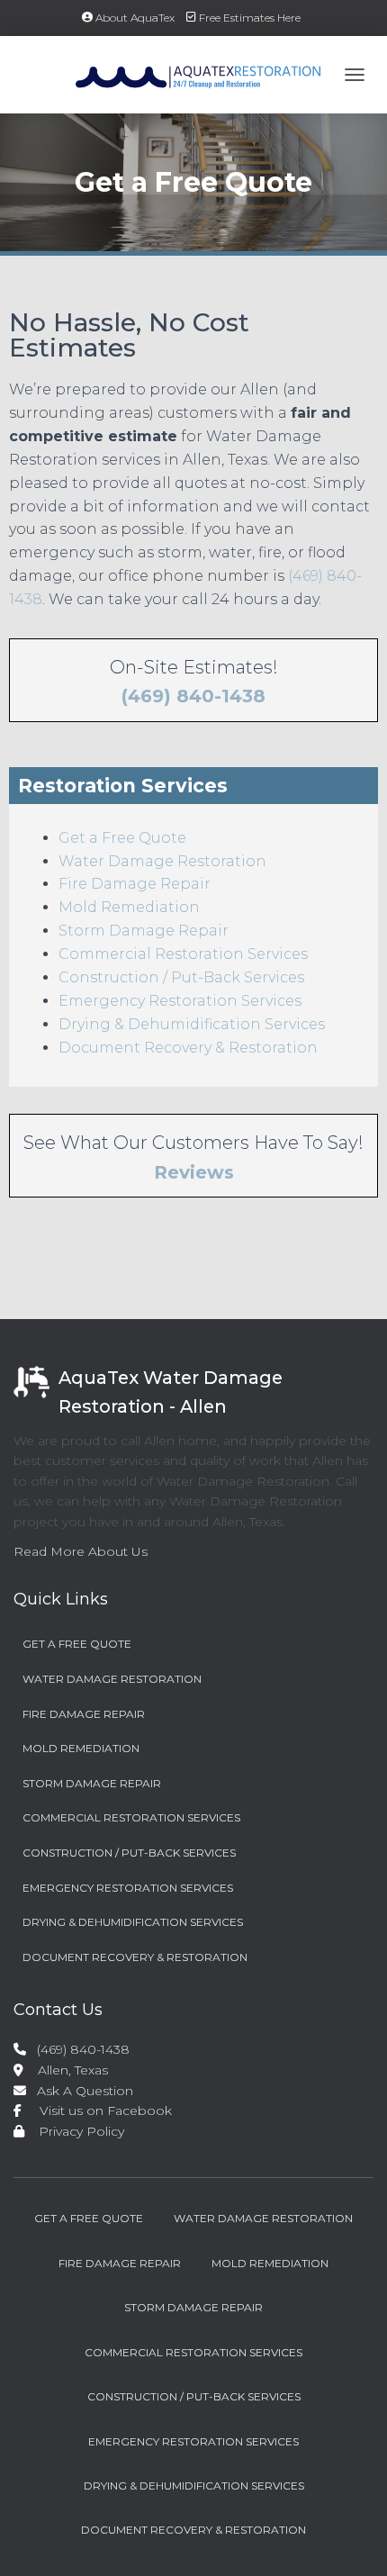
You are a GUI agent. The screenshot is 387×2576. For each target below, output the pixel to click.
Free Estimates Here (250, 18)
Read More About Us (81, 1551)
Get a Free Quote (122, 838)
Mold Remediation (129, 907)
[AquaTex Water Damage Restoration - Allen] (174, 75)
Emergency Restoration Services (180, 1001)
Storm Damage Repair (144, 931)
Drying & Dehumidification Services (192, 1024)
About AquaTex (135, 18)
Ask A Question (81, 2091)
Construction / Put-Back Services (181, 977)
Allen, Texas (66, 2070)
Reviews (194, 1172)
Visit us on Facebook (99, 2111)
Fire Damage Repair (135, 884)
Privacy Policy (76, 2131)
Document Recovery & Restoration (188, 1048)
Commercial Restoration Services (183, 954)
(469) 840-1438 (193, 696)
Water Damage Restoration (162, 861)
